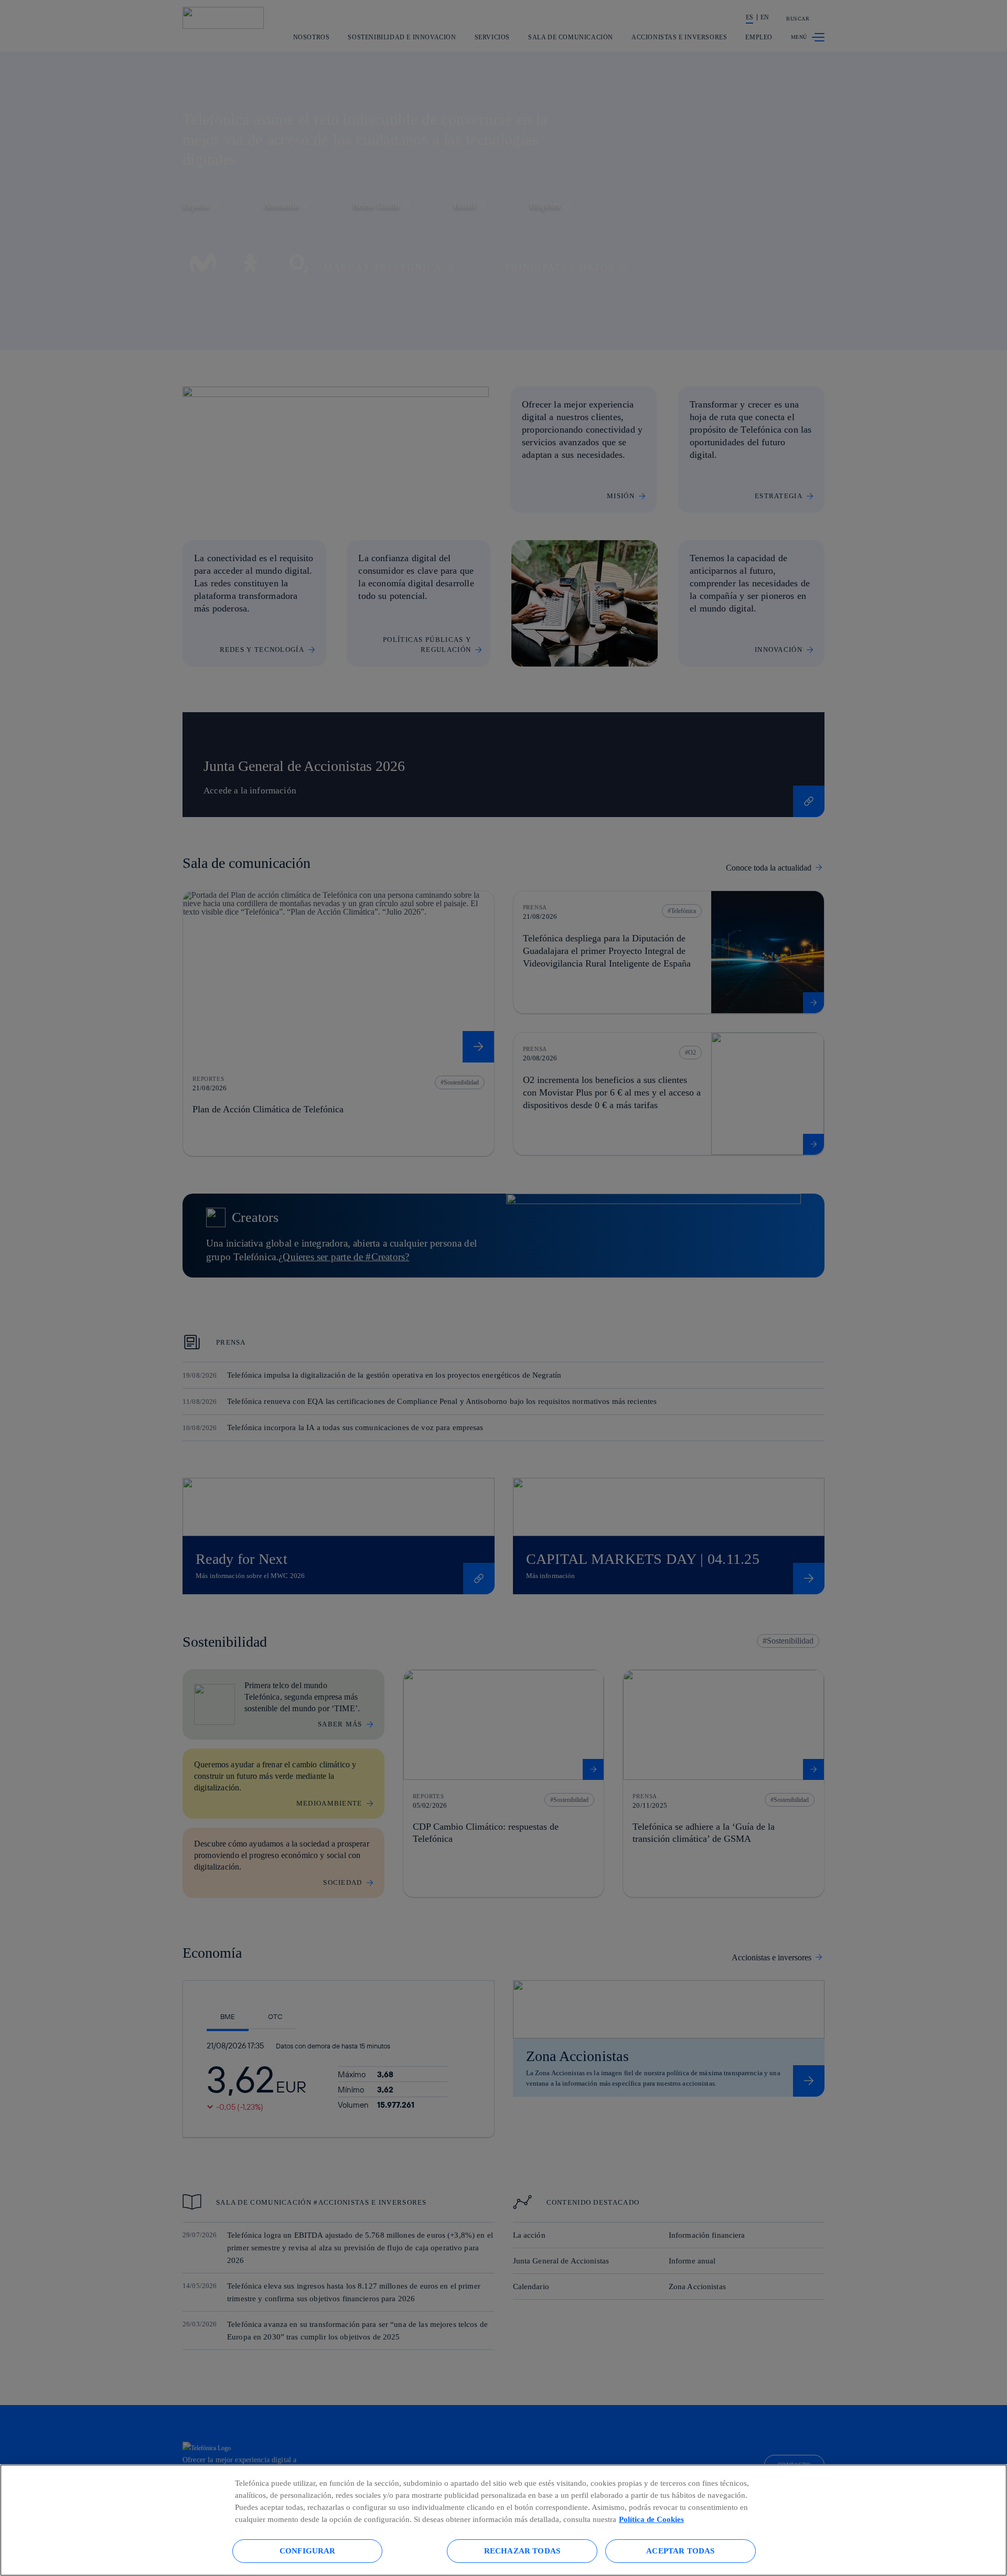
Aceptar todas (680, 2551)
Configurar (308, 2551)
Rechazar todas (522, 2551)
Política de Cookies (651, 2519)
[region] (504, 2520)
